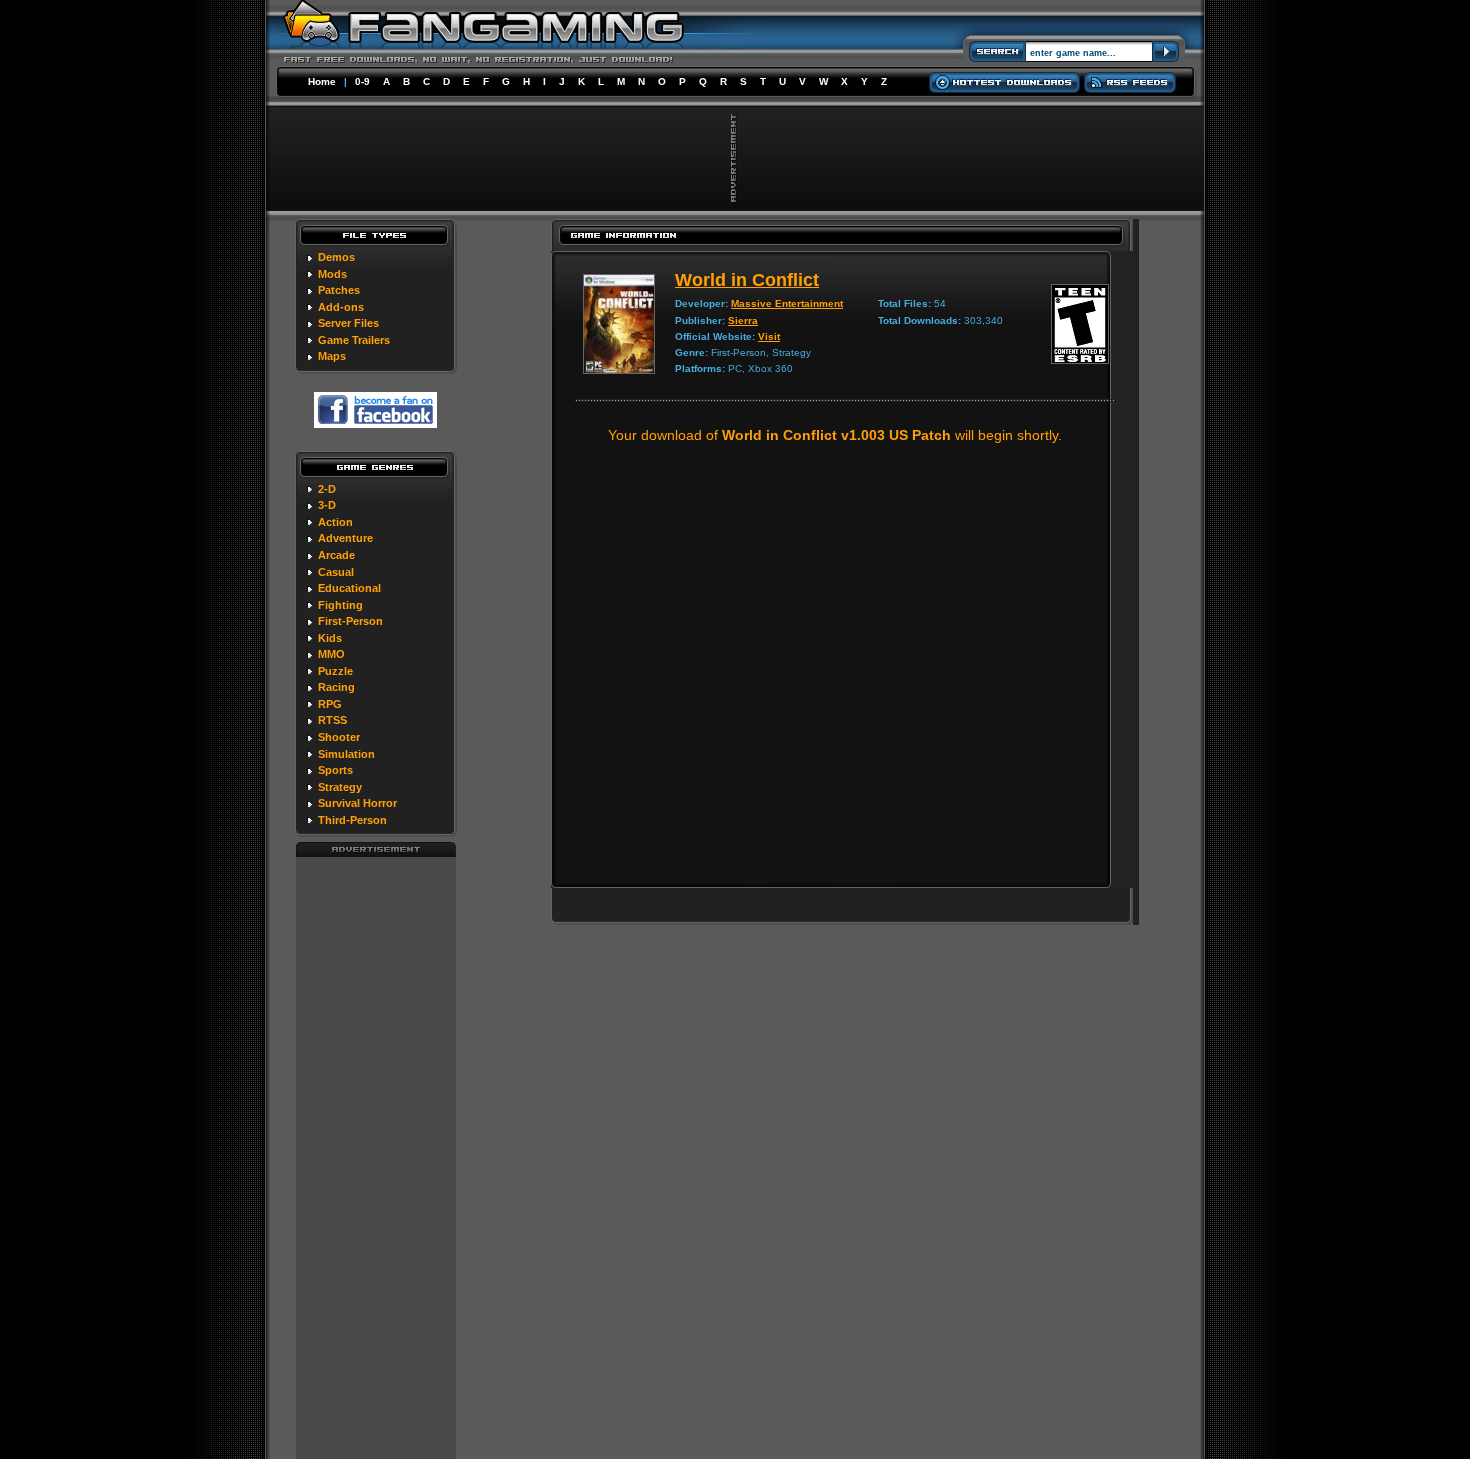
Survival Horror (357, 803)
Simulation (346, 754)
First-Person (350, 621)
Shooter (339, 737)
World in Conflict (747, 280)
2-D (327, 489)
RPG (330, 704)
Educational (349, 588)
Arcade (336, 555)
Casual (336, 572)
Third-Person (352, 820)
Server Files (348, 323)
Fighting (340, 605)
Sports (335, 770)
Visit (769, 336)
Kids (330, 638)
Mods (332, 274)
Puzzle (335, 671)
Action (335, 522)
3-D (327, 505)
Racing (336, 687)
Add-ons (341, 307)
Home (322, 81)
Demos (336, 257)
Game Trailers (354, 340)
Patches (339, 290)
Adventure (345, 538)
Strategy (340, 787)
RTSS (332, 720)
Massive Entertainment (787, 303)
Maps (332, 356)
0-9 (362, 81)
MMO (331, 654)
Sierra (743, 320)
